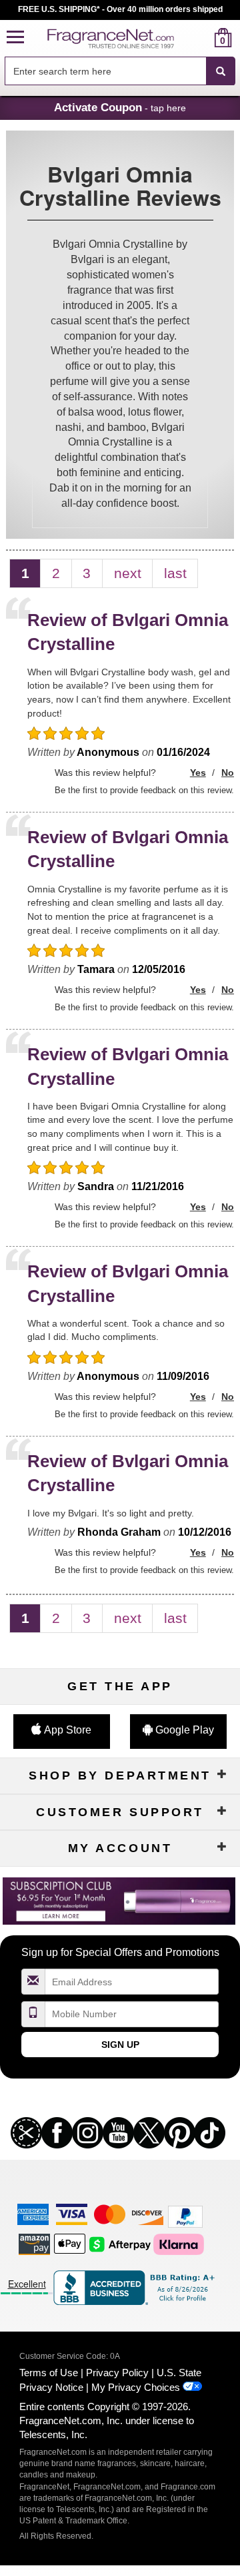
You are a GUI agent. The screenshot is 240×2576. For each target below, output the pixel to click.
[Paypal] (185, 2216)
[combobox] (120, 71)
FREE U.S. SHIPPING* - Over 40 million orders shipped (120, 9)
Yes (198, 773)
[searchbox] (105, 71)
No (228, 773)
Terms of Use (49, 2373)
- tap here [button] (120, 107)
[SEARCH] (221, 71)
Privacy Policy (117, 2373)
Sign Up (120, 2045)
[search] (202, 38)
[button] (15, 38)
